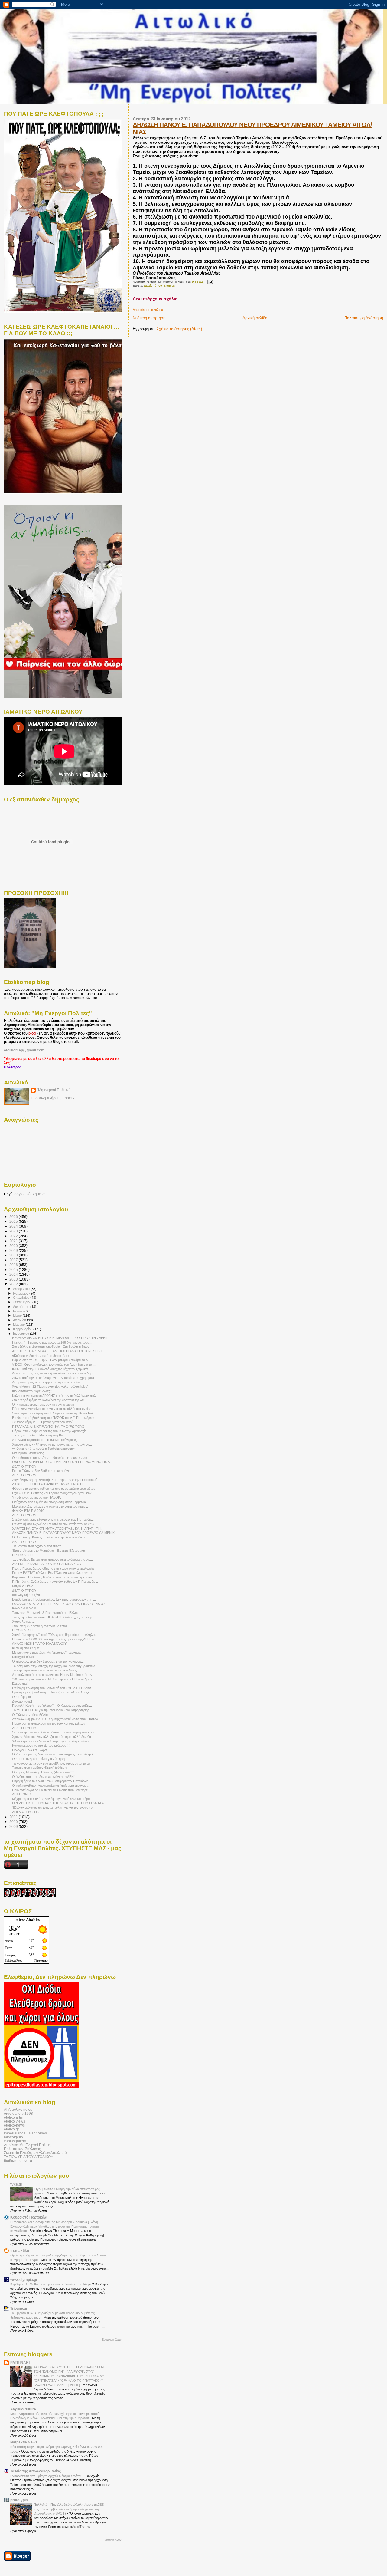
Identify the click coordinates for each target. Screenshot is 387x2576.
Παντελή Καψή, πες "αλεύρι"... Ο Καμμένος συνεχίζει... (52, 1706)
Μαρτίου (19, 1324)
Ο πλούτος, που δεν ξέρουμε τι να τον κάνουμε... (48, 1661)
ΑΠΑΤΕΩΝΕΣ (22, 1794)
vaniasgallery (15, 2141)
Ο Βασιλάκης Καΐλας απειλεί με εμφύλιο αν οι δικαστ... (51, 1537)
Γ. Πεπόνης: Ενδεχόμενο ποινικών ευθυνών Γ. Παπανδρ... (55, 1581)
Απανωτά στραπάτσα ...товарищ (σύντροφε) (45, 1440)
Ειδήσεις (169, 286)
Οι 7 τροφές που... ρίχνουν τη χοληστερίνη (43, 1404)
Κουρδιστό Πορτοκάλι (29, 2217)
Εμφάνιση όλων (112, 2340)
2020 (14, 1246)
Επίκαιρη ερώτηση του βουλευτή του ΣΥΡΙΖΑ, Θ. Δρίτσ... (53, 1688)
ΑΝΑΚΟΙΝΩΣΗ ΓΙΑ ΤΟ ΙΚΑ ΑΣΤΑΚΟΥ (39, 1643)
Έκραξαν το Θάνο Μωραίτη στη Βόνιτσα (41, 1435)
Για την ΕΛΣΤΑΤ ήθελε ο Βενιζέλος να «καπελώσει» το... (53, 1573)
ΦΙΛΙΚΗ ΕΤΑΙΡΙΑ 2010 (28, 1511)
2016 (14, 1265)
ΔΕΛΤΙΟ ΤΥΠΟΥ (24, 1466)
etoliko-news (14, 2125)
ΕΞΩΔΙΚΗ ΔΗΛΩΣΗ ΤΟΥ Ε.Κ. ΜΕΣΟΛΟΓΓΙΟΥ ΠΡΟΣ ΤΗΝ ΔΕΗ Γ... (61, 1338)
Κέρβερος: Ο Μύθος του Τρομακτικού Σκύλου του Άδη (50, 2284)
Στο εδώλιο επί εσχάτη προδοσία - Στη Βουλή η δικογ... (52, 1347)
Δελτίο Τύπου (153, 286)
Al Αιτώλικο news (18, 2109)
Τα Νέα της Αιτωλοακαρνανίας (36, 2471)
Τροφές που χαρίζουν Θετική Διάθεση (39, 1768)
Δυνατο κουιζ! (22, 1701)
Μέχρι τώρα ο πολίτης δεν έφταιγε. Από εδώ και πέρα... (52, 1799)
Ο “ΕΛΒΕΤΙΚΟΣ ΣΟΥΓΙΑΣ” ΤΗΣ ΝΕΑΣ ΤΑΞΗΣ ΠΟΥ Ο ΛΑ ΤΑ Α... (59, 1803)
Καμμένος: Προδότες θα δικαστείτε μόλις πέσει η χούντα (53, 1577)
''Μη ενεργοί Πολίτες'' (54, 1090)
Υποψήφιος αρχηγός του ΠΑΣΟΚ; (37, 1497)
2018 (14, 1255)
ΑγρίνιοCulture (23, 2409)
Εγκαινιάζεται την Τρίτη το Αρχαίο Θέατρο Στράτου (47, 2476)
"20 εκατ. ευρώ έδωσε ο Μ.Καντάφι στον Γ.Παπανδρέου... (54, 1679)
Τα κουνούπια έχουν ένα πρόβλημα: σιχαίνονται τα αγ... (53, 1763)
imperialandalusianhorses (25, 2133)
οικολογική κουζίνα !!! (28, 1595)
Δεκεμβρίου (22, 1289)
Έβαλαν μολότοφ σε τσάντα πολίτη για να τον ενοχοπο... (54, 1808)
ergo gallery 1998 (18, 2113)
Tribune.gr (19, 2308)
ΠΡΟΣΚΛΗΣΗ (22, 1555)
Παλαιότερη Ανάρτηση (364, 318)
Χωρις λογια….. (23, 1621)
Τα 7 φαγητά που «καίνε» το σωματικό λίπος (44, 1670)
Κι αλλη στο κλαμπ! (26, 1648)
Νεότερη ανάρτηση (149, 318)
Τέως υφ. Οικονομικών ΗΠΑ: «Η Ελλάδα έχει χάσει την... (54, 1617)
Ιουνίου (19, 1311)
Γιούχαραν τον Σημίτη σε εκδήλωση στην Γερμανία (49, 1502)
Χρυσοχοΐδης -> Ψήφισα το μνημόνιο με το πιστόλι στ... (52, 1444)
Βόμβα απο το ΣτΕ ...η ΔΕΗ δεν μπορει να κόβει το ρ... (51, 1360)
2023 (14, 1231)
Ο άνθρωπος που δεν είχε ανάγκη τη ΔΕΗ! (43, 1777)
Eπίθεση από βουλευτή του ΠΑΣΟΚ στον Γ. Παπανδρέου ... (55, 1418)
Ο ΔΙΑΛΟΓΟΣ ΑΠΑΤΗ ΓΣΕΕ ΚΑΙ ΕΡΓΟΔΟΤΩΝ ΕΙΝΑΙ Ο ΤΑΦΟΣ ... (61, 1604)
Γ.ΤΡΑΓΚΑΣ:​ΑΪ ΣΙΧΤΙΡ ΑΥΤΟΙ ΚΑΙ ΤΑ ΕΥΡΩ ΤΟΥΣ (48, 1426)
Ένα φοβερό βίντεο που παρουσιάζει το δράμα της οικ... (52, 1559)
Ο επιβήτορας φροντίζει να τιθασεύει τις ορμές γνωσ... (51, 1458)
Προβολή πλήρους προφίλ (52, 1098)
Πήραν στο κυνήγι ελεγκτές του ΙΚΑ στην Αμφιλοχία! (50, 1431)
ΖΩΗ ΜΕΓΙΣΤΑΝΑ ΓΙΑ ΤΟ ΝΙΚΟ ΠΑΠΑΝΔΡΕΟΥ (47, 1564)
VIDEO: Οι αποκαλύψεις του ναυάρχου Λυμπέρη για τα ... (54, 1364)
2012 (14, 1284)
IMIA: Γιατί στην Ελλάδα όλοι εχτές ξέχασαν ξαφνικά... (51, 1369)
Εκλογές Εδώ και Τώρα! (30, 1750)
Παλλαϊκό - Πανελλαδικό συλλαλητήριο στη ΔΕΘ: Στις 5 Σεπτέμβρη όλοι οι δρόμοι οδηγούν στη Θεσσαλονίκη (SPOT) (69, 2509)
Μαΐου (18, 1315)
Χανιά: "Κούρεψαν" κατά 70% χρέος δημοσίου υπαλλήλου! (55, 1635)
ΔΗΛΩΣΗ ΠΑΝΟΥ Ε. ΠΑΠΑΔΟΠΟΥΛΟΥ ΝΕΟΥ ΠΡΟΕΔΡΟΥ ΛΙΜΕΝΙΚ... (65, 1533)
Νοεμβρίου (21, 1293)
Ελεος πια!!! (21, 1683)
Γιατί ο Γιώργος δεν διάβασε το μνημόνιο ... (43, 1471)
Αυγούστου (22, 1307)
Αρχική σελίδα (255, 318)
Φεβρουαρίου (23, 1329)
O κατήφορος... (23, 1697)
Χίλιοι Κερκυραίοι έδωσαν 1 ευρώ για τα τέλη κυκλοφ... (52, 1741)
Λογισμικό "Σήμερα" (30, 1194)
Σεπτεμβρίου (23, 1302)
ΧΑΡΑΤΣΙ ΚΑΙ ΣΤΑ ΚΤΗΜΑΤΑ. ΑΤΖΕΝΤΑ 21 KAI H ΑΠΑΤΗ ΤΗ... (58, 1528)
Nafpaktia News (24, 2442)
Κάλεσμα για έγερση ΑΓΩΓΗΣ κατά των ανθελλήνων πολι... (56, 1396)
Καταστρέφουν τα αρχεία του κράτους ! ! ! (42, 1745)
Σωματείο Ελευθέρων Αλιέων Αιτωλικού (35, 2153)
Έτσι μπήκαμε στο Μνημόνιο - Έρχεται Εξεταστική (49, 1551)
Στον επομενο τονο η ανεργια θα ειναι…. (41, 1626)
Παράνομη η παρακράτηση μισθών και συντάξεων (49, 1723)
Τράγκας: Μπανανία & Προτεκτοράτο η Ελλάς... (47, 1613)
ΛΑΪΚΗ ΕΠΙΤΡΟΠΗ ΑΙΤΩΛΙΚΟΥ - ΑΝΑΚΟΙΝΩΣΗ (47, 1484)
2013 (14, 1279)
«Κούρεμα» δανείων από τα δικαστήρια (40, 1356)
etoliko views (15, 2121)
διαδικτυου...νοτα (18, 2161)
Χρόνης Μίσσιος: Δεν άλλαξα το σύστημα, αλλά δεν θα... (53, 1737)
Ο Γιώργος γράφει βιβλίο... (31, 1715)
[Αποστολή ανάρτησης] (209, 282)
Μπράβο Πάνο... (24, 1586)
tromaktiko (20, 2250)
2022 (14, 1236)
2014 (14, 1274)
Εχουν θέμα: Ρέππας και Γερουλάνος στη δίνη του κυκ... (53, 1493)
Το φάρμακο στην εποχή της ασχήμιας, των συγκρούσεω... (55, 1666)
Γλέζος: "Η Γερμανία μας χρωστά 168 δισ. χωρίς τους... (52, 1342)
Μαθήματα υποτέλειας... (29, 1453)
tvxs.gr (16, 2184)
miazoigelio (13, 2137)
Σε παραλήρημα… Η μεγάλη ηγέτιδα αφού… (44, 1422)
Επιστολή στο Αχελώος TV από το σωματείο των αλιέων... (55, 1524)
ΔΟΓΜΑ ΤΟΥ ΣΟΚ (26, 1812)
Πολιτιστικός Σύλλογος (22, 2149)
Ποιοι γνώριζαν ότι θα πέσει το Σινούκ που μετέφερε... (51, 1790)
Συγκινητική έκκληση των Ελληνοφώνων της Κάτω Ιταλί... (55, 1413)
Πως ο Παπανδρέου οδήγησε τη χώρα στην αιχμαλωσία (53, 1568)
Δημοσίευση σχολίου (148, 310)
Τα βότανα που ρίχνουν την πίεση (37, 1546)
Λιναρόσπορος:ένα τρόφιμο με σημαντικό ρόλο (46, 1382)
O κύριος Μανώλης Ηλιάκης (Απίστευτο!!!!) (43, 1772)
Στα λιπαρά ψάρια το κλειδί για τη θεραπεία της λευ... (50, 1400)
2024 (14, 1226)
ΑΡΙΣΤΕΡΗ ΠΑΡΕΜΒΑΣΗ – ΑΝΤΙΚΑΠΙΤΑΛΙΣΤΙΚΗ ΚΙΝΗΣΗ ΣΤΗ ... (60, 1351)
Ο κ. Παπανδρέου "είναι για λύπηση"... (40, 1759)
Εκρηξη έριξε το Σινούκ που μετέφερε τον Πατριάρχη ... (52, 1781)
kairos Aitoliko (27, 1920)
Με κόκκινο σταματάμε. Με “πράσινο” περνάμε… (48, 1653)
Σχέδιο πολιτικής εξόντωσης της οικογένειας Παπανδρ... (53, 1519)
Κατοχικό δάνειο (24, 1657)
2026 (14, 1217)
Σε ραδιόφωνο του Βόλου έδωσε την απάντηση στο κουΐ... (54, 1732)
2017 (14, 1260)
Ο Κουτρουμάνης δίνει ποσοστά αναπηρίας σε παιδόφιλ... (54, 1754)
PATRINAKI (20, 2362)
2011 (14, 1817)
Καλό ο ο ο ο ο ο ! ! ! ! (28, 1608)
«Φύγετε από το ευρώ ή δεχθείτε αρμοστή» (43, 1449)
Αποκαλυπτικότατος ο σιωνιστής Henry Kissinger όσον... (54, 1675)
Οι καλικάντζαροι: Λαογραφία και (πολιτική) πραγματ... (51, 1785)
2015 (14, 1270)
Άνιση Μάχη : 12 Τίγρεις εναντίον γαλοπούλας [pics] (50, 1387)
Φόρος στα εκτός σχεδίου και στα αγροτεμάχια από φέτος (54, 1489)
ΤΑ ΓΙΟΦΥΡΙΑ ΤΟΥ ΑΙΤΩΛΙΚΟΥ (29, 2157)
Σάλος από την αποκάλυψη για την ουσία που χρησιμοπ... (55, 1378)
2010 (14, 1822)
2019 (14, 1250)
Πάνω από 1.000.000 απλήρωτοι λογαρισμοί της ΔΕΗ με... (54, 1639)
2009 (14, 1826)
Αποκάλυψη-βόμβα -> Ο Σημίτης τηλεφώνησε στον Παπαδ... (56, 1719)
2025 (14, 1221)
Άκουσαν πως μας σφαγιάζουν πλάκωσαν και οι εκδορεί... (55, 1373)
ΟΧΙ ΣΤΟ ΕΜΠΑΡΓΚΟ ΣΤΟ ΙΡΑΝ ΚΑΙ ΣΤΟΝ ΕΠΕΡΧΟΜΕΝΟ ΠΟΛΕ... (63, 1462)
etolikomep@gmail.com (24, 1050)
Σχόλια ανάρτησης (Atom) (179, 329)
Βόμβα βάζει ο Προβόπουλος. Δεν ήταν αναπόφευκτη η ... (54, 1599)
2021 (14, 1241)
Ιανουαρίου (21, 1334)
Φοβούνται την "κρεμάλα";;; (32, 1391)
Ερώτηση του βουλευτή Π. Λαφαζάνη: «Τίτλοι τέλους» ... (53, 1692)
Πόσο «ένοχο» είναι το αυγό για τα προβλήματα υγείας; (52, 1409)
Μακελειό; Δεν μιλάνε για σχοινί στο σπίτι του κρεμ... (50, 1506)
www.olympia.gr (24, 2280)
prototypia (19, 2500)
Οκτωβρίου (22, 1298)
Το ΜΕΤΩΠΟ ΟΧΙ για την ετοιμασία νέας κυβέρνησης (51, 1710)
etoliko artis (13, 2117)
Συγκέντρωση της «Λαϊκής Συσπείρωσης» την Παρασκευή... (56, 1480)
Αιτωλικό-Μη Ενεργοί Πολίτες (28, 2145)
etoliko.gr (11, 2129)
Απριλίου (20, 1320)
